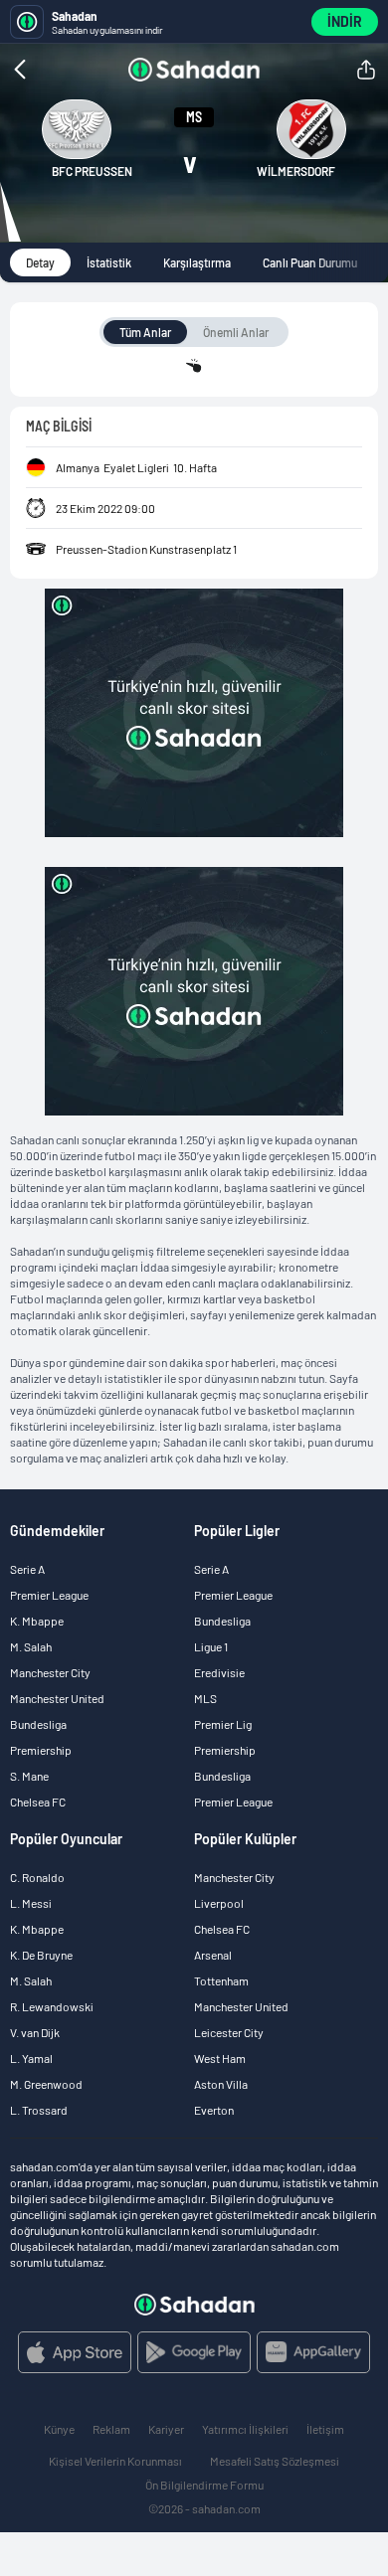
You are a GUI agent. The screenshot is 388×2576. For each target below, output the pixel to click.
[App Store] (75, 2352)
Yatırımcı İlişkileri (245, 2429)
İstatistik (109, 262)
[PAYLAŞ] (366, 70)
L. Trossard (39, 2110)
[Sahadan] (194, 70)
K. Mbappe (37, 1621)
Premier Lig (223, 1724)
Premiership (41, 1750)
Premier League (49, 1595)
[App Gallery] (313, 2352)
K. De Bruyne (41, 1955)
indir (345, 21)
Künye (59, 2429)
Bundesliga (38, 1724)
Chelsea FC (38, 1802)
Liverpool (219, 1903)
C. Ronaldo (37, 1877)
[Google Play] (194, 2352)
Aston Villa (221, 2084)
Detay (40, 262)
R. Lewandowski (52, 2006)
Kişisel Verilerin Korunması (115, 2461)
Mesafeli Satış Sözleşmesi (275, 2461)
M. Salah (31, 1646)
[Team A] (77, 129)
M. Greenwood (46, 2084)
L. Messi (31, 1903)
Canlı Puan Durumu (310, 262)
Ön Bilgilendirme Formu (204, 2485)
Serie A (27, 1569)
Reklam (111, 2429)
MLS (205, 1698)
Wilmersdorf (296, 171)
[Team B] (311, 129)
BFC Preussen (92, 171)
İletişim (325, 2429)
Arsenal (213, 1955)
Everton (214, 2110)
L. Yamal (31, 2058)
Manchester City (50, 1672)
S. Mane (29, 1776)
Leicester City (229, 2032)
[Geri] (60, 70)
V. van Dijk (35, 2032)
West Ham (220, 2058)
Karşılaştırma (197, 262)
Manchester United (57, 1698)
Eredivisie (219, 1672)
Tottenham (221, 1980)
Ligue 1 (211, 1646)
